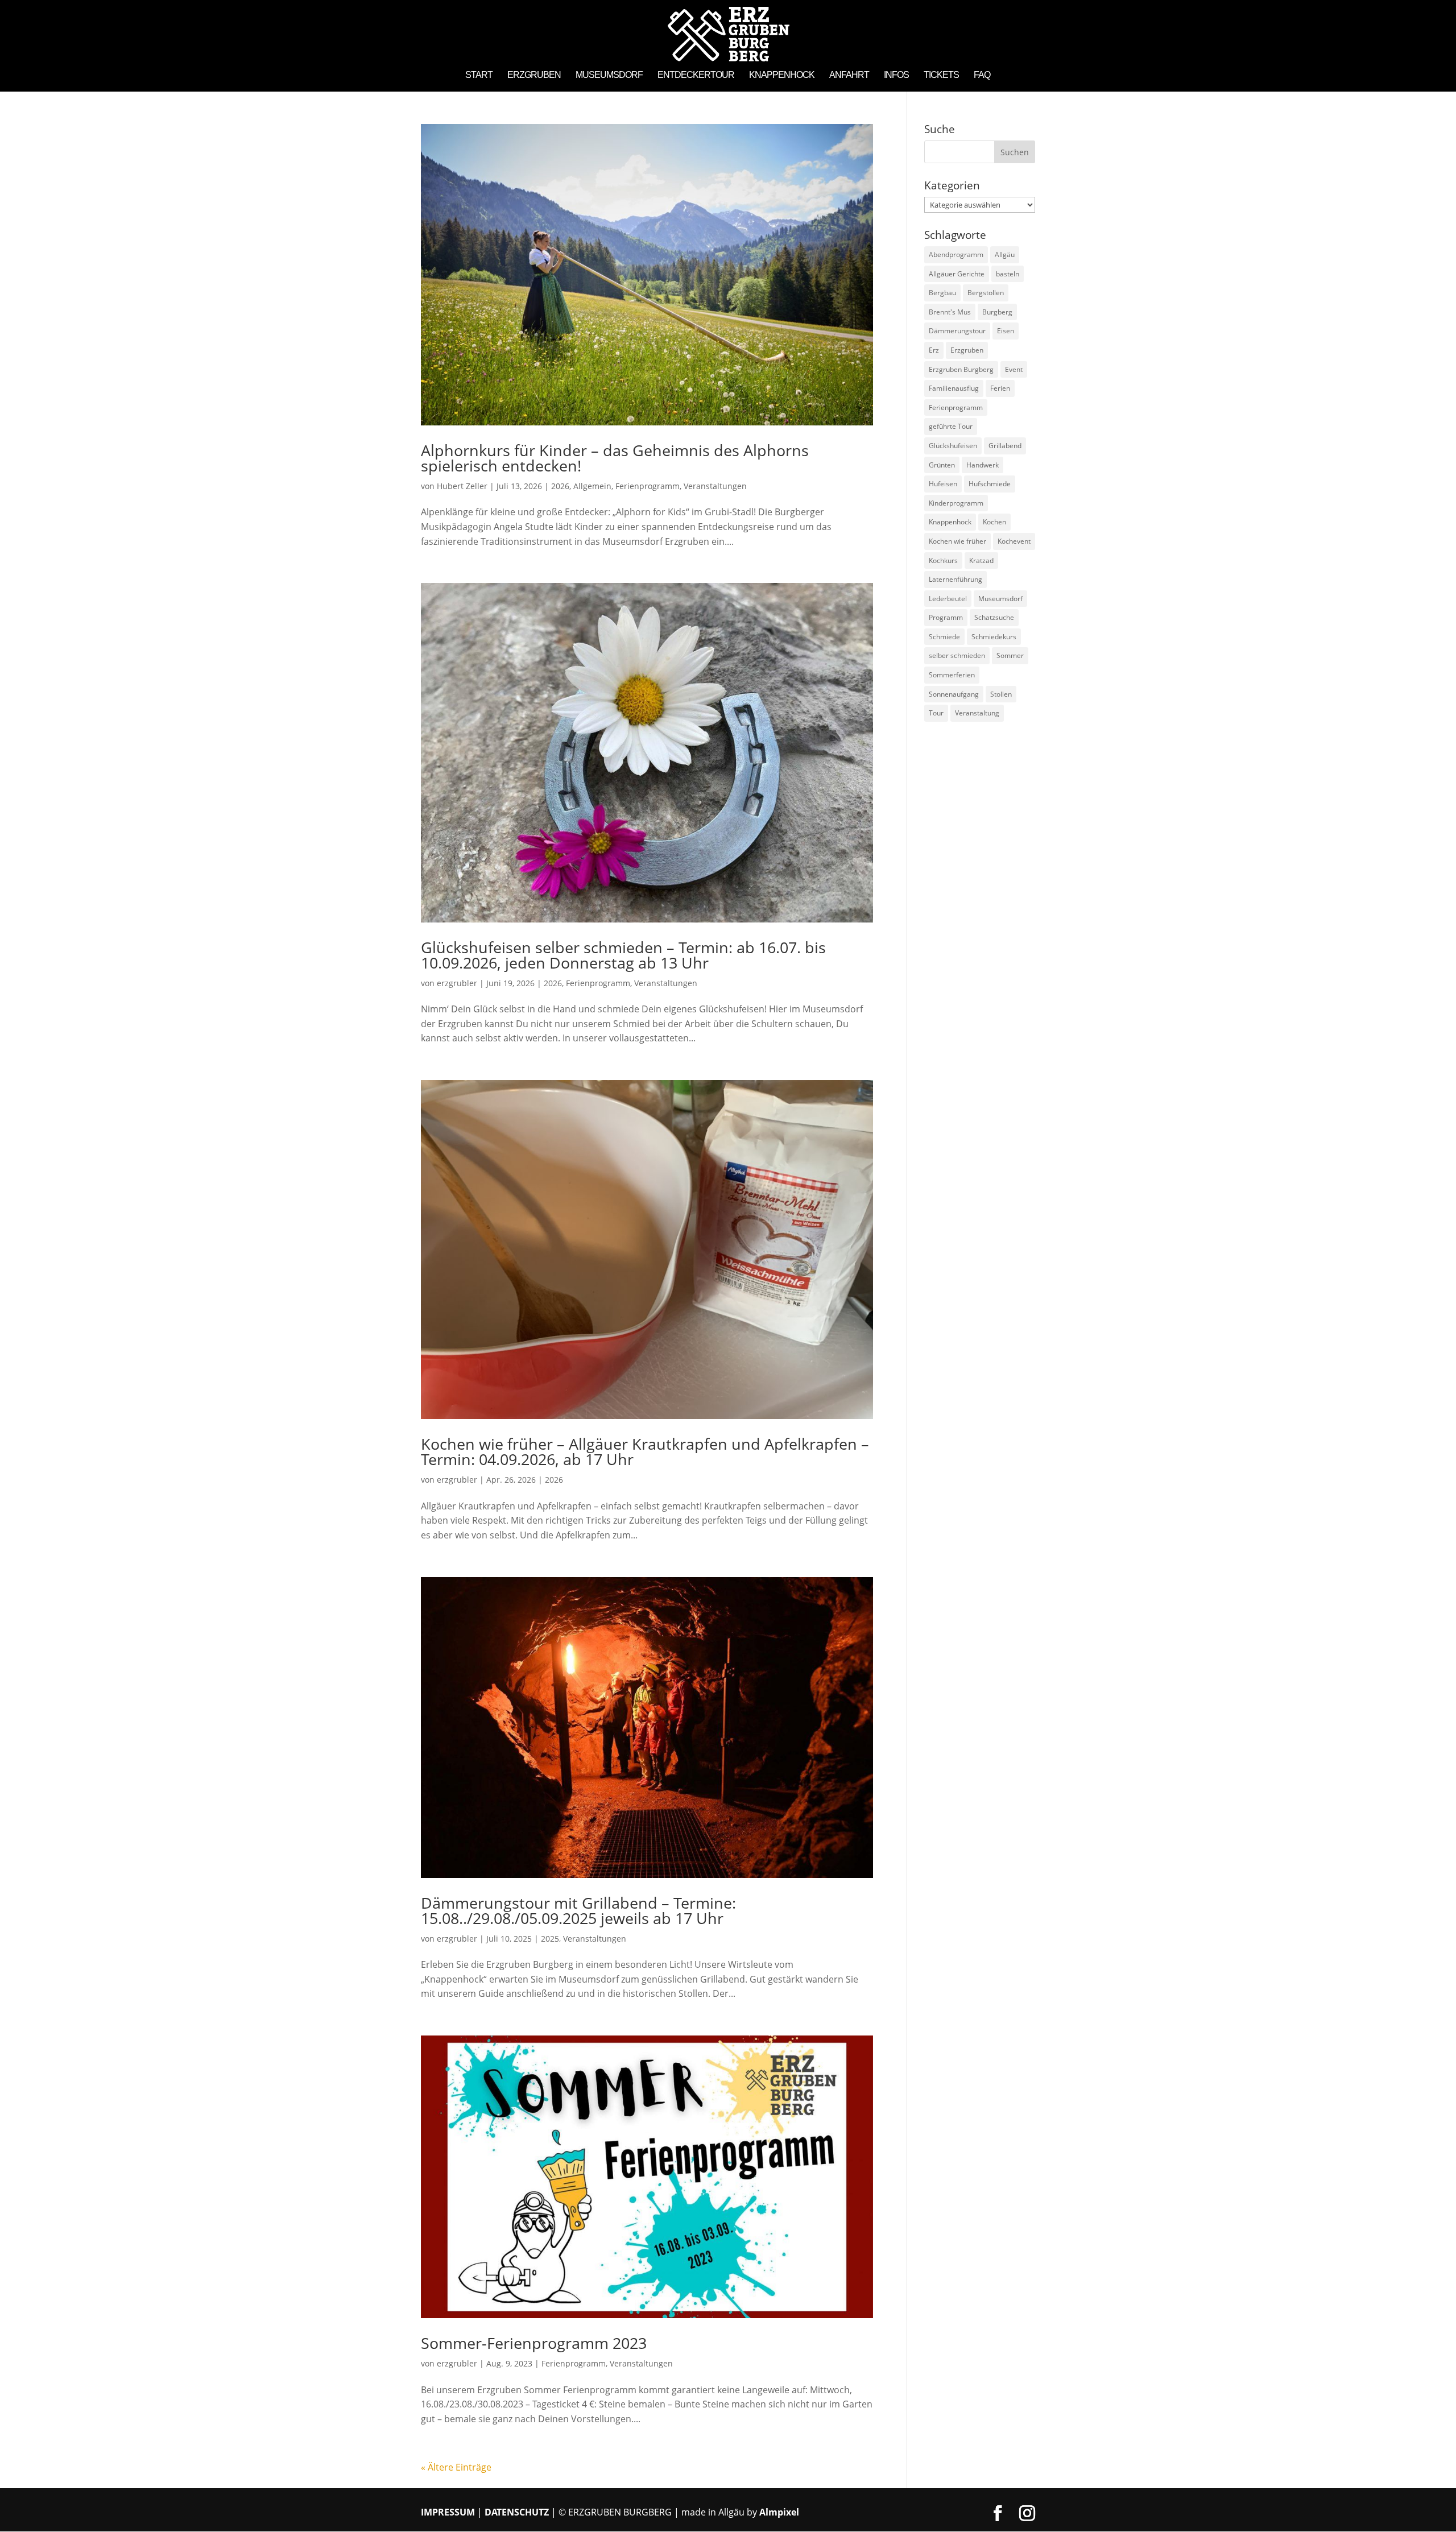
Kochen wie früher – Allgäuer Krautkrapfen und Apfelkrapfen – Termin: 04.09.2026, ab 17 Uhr (645, 1451)
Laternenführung (955, 579)
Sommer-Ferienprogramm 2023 (534, 2343)
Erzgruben (534, 75)
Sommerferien (952, 675)
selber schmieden (957, 655)
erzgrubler (457, 983)
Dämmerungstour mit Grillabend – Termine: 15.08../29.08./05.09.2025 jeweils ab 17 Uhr (578, 1910)
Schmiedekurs (994, 637)
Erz (934, 350)
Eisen (1006, 331)
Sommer (1010, 655)
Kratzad (981, 560)
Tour (936, 713)
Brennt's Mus (950, 312)
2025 (550, 1939)
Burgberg (997, 312)
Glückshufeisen (953, 446)
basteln (1008, 274)
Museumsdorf (609, 75)
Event (1014, 369)
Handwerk (983, 465)
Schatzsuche (994, 617)
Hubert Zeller (462, 486)
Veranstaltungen (715, 486)
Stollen (1001, 694)
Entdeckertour (696, 75)
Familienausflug (954, 388)
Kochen (994, 522)
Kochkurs (943, 560)
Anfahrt (849, 75)
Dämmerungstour (957, 331)
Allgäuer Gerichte (957, 274)
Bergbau (942, 293)
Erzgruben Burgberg (961, 369)
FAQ (982, 75)
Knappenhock (782, 75)
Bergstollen (986, 293)
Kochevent (1014, 541)
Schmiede (944, 637)
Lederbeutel (948, 599)
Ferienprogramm (648, 486)
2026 (560, 486)
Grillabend (1005, 446)
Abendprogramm (956, 255)
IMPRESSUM (448, 2512)
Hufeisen (943, 484)
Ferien (1000, 388)
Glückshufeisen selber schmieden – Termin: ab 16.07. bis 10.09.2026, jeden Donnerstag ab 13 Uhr (623, 955)
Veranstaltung (977, 713)
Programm (946, 617)
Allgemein (592, 486)
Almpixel (779, 2512)
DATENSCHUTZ (517, 2512)
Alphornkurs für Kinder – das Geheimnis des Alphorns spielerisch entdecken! (615, 458)
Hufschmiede (990, 484)
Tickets (941, 75)
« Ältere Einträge (456, 2467)
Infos (896, 75)
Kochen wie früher (957, 541)
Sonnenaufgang (954, 694)
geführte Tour (951, 426)
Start (479, 75)
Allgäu (1005, 255)
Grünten (942, 465)
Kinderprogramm (956, 503)
